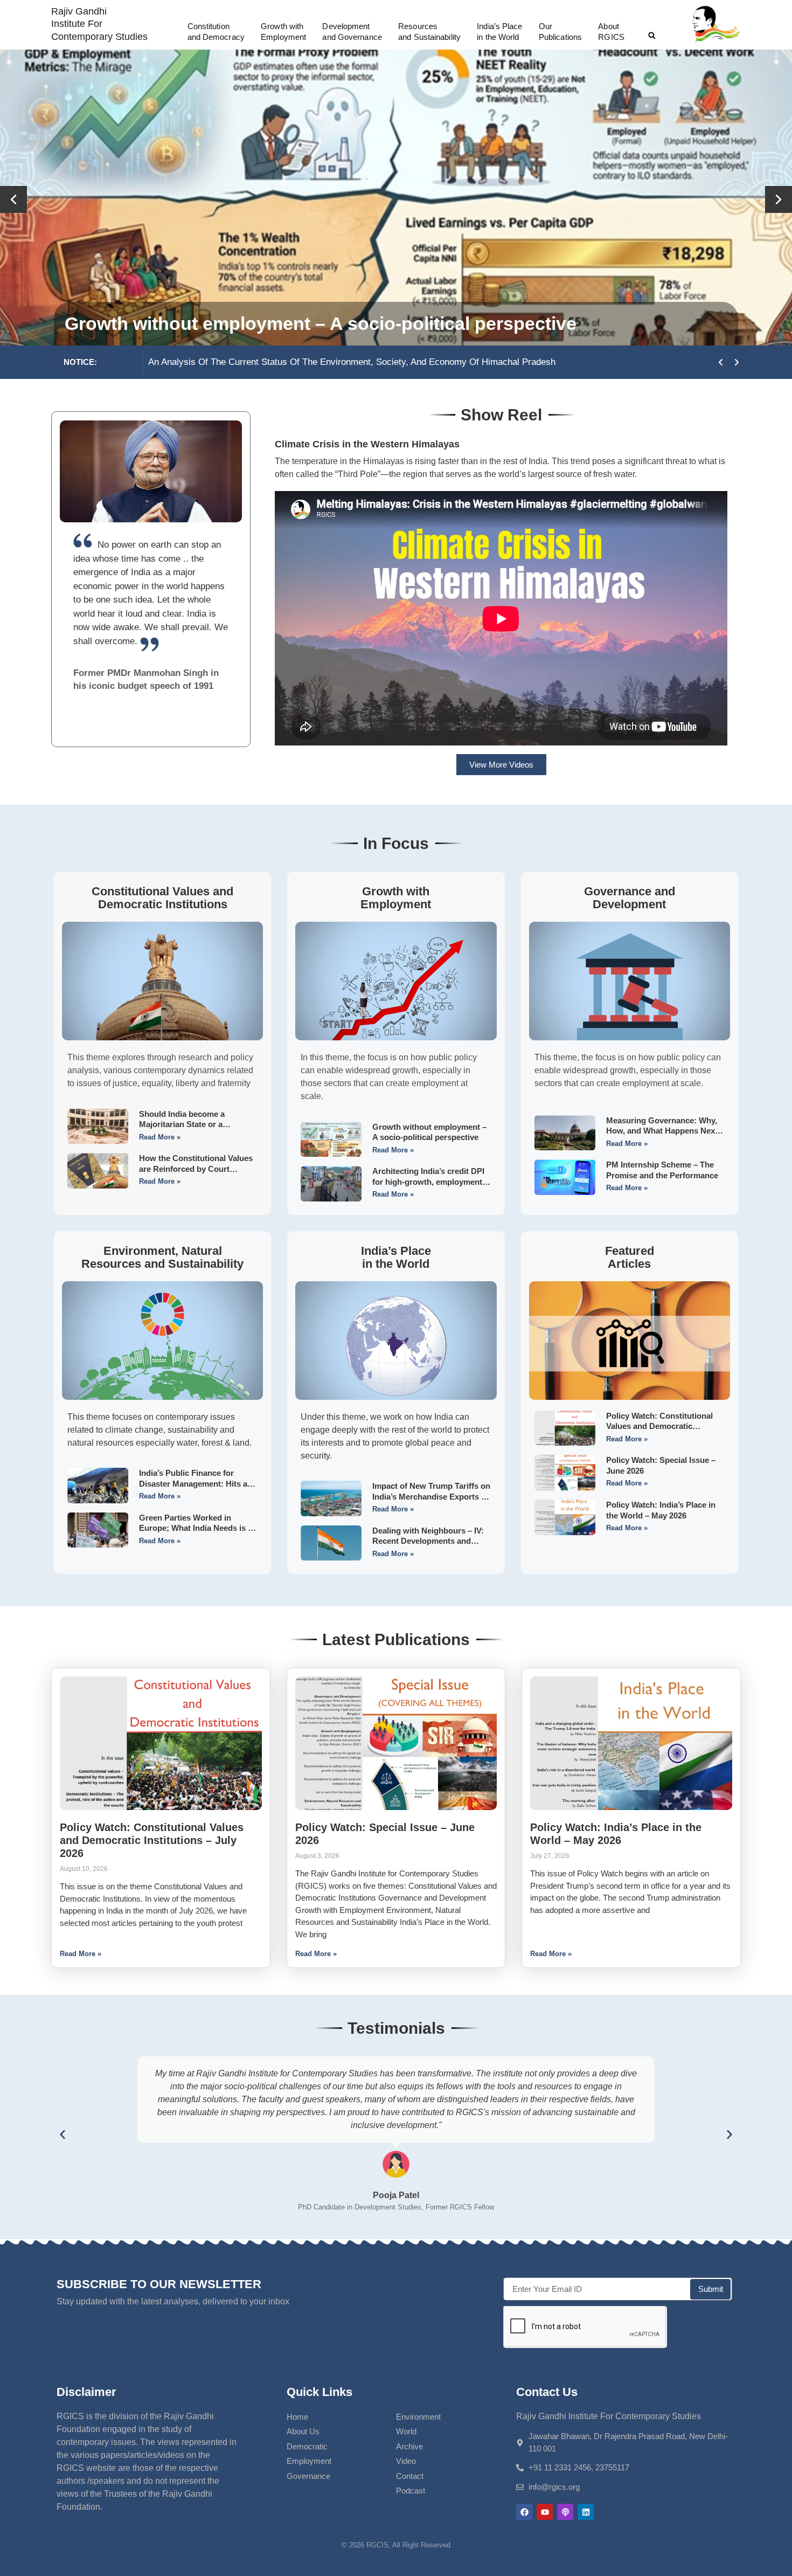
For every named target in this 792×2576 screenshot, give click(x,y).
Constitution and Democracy (216, 32)
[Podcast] (565, 2512)
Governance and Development (630, 898)
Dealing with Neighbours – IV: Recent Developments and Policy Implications (428, 1541)
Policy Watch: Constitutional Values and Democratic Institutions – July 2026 (659, 1426)
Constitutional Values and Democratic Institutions (162, 898)
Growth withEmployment (283, 32)
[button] (652, 36)
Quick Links (319, 2392)
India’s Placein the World (499, 32)
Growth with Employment (396, 898)
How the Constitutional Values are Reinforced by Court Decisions (196, 1169)
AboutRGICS (611, 32)
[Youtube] (545, 2512)
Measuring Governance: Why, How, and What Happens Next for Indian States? (662, 1131)
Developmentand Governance (352, 32)
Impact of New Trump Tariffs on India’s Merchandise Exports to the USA (431, 1496)
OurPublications (560, 32)
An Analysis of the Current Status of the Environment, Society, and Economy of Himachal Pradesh (319, 362)
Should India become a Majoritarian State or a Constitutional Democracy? (384, 323)
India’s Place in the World (396, 1257)
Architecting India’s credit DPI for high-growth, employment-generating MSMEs (429, 1182)
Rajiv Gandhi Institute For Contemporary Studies (99, 24)
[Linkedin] (586, 2512)
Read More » (160, 1137)
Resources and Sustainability (429, 32)
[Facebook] (524, 2512)
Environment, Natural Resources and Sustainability (162, 1257)
